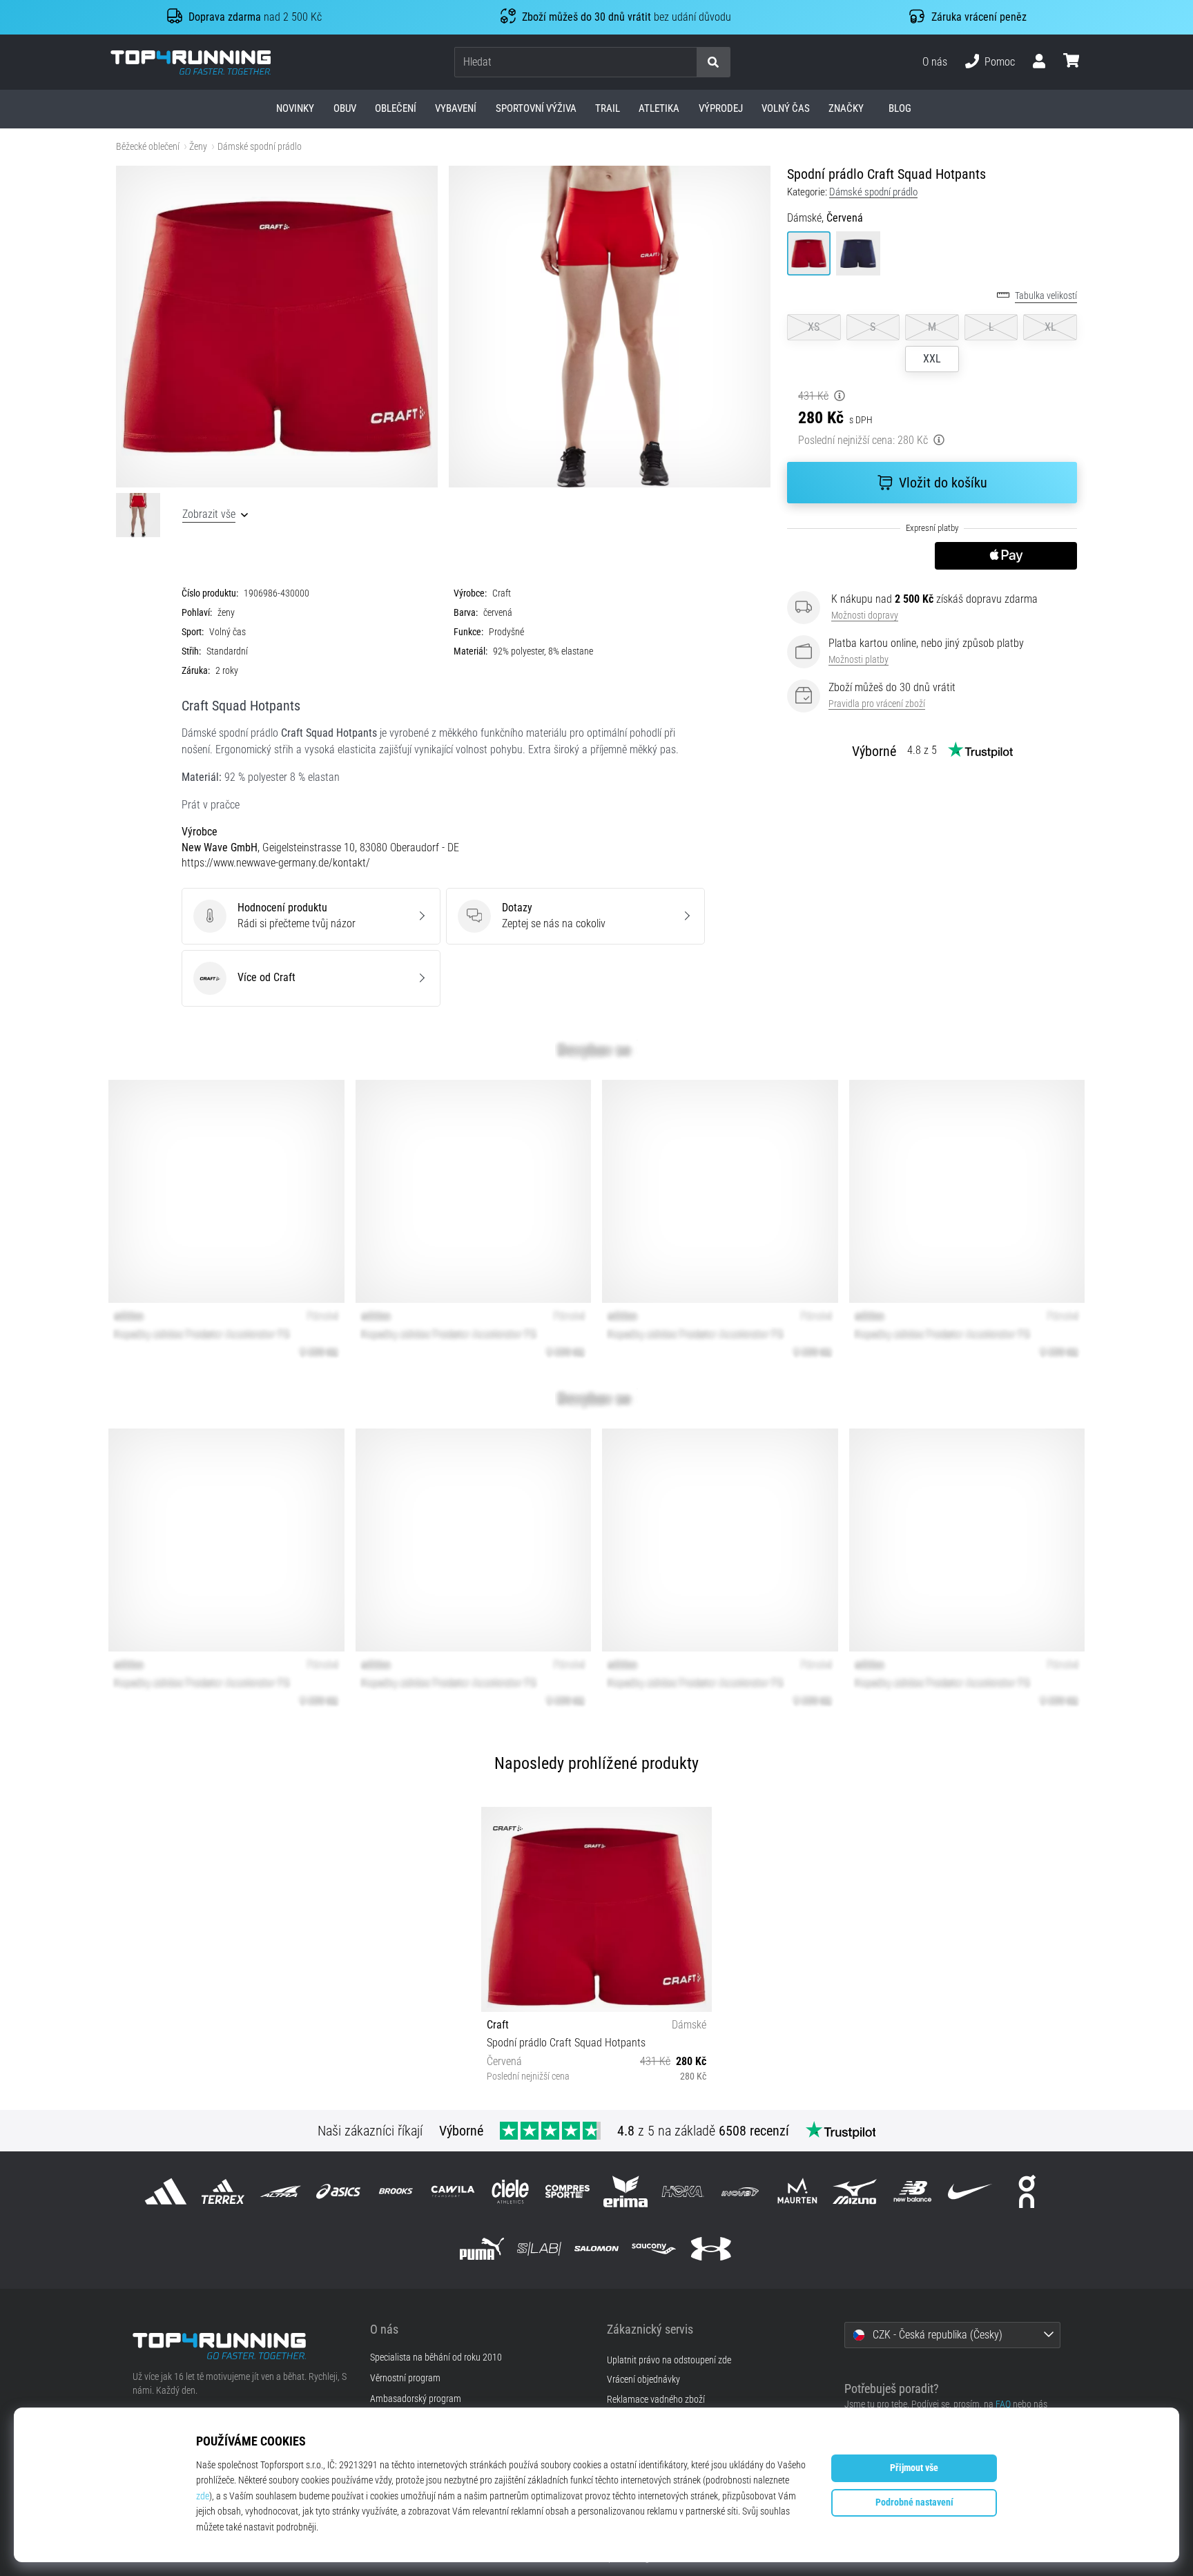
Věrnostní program (405, 2379)
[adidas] (166, 2191)
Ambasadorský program (416, 2399)
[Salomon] (596, 2248)
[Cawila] (453, 2191)
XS (814, 327)
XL (1050, 327)
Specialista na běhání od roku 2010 (436, 2358)
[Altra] (281, 2191)
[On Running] (1027, 2191)
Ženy (198, 147)
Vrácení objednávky (643, 2380)
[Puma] (482, 2248)
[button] (686, 62)
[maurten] (798, 2191)
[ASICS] (338, 2191)
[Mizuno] (855, 2191)
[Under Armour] (711, 2248)
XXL (932, 359)
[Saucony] (654, 2248)
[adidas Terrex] (223, 2191)
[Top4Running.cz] (241, 2346)
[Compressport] (568, 2191)
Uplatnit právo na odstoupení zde (669, 2360)
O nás (935, 62)
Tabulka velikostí (1046, 296)
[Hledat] (713, 62)
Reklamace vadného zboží (656, 2400)
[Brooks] (395, 2191)
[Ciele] (511, 2191)
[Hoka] (682, 2191)
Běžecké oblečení (148, 147)
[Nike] (970, 2191)
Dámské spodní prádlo (260, 147)
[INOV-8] (740, 2191)
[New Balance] (912, 2191)
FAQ (1003, 2404)
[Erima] (625, 2191)
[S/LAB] (539, 2248)
